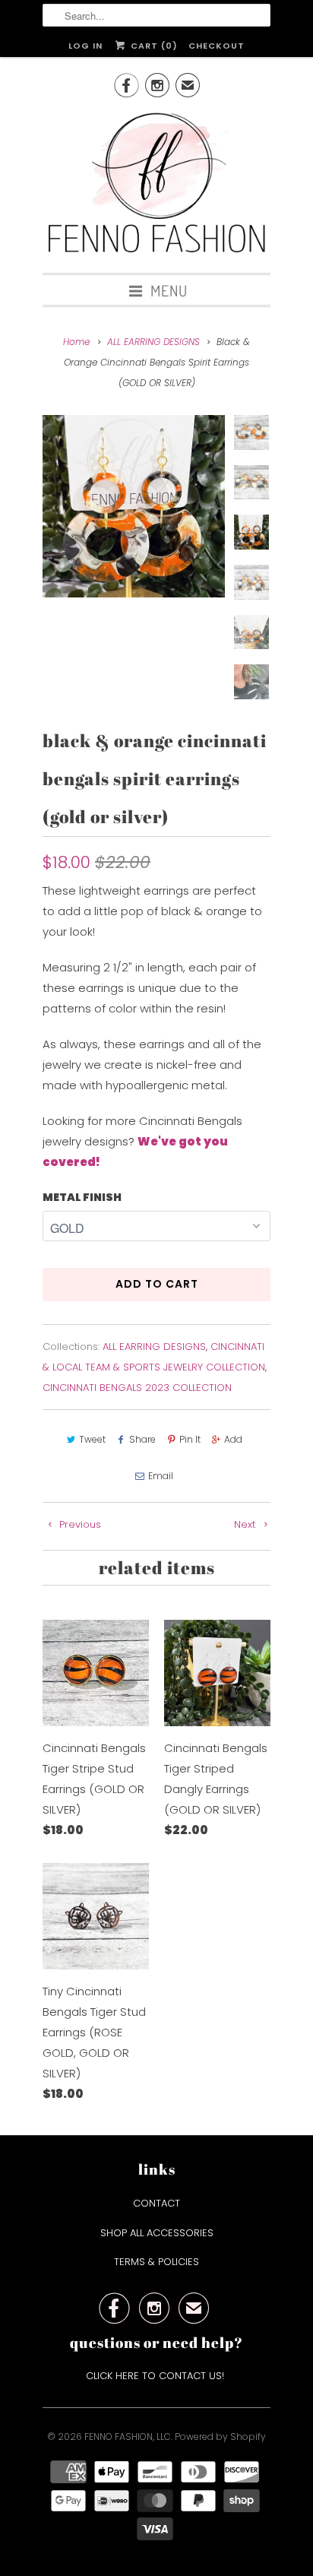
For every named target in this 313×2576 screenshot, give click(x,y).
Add (233, 1439)
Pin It (190, 1439)
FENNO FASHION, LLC (128, 2437)
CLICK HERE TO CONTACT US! (156, 2376)
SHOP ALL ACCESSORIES (157, 2233)
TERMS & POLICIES (156, 2262)
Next (246, 1524)
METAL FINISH (82, 1197)
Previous (79, 1524)
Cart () (152, 46)
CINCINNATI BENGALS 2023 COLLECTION (137, 1388)
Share (142, 1439)
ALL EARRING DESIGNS (154, 1347)
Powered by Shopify (220, 2437)
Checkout (217, 46)
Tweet (92, 1439)
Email (161, 1476)
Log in (85, 46)
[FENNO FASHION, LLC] (156, 185)
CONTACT (156, 2203)
